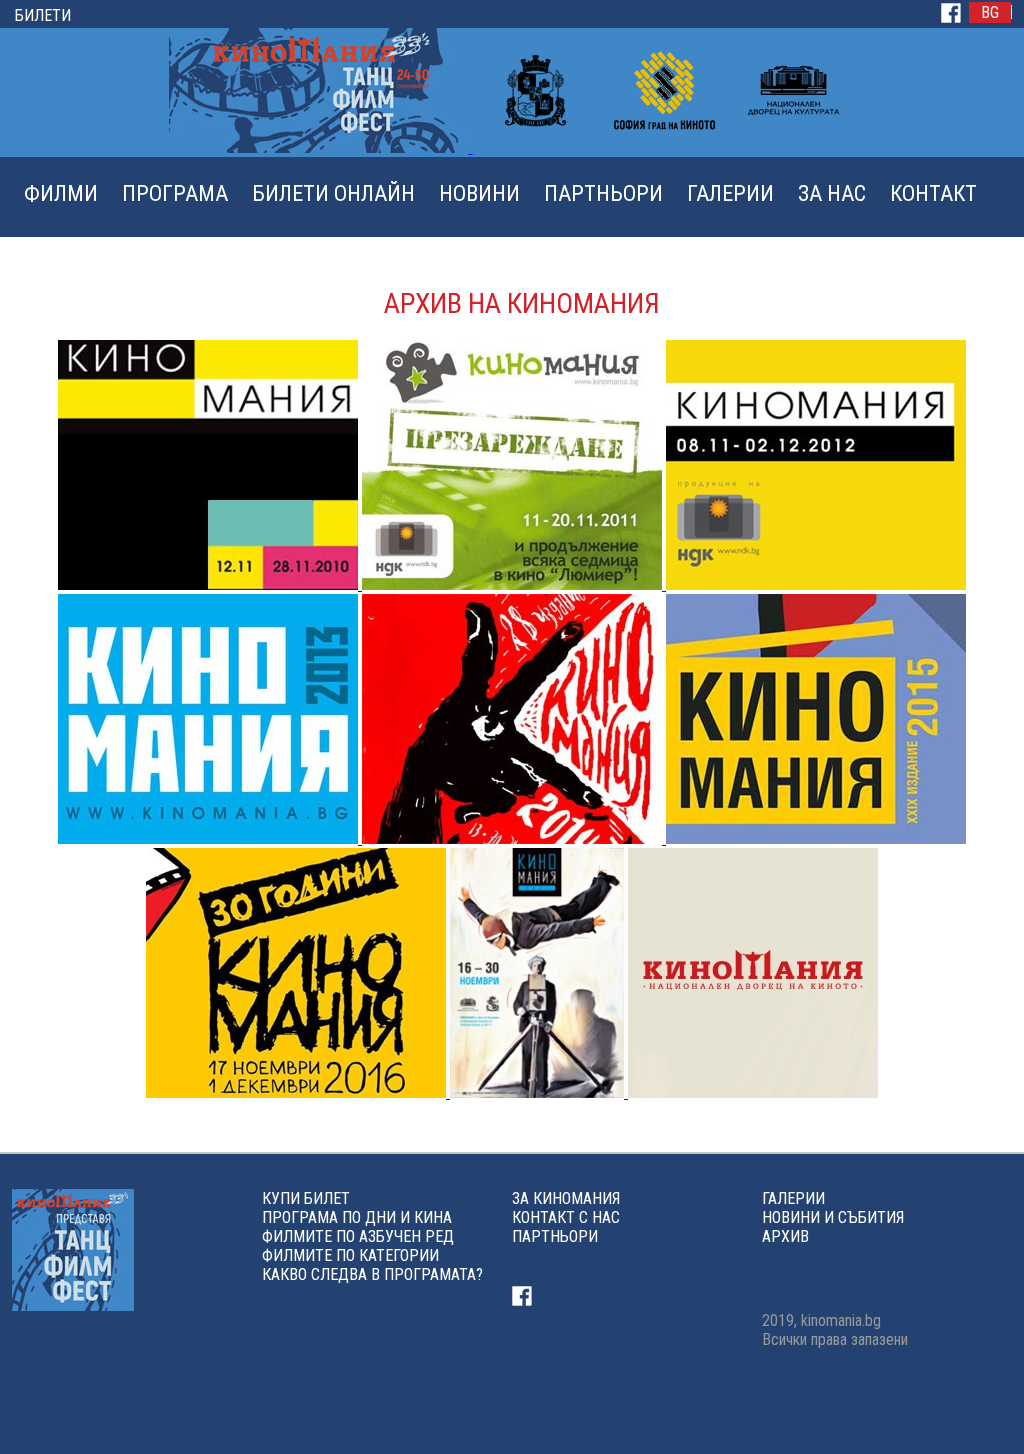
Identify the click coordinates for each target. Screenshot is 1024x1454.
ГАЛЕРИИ (730, 193)
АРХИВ (785, 1236)
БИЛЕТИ (43, 15)
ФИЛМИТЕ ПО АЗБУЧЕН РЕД (358, 1236)
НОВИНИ (479, 193)
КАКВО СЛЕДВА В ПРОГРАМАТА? (372, 1274)
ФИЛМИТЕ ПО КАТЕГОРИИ (350, 1255)
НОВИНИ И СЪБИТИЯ (833, 1217)
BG (990, 12)
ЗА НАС (832, 193)
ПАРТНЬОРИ (603, 193)
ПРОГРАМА (175, 193)
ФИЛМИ (61, 193)
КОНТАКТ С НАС (566, 1217)
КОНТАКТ (933, 193)
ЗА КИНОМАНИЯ (566, 1198)
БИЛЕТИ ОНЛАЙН (333, 193)
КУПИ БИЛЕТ (306, 1198)
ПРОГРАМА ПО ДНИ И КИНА (357, 1217)
